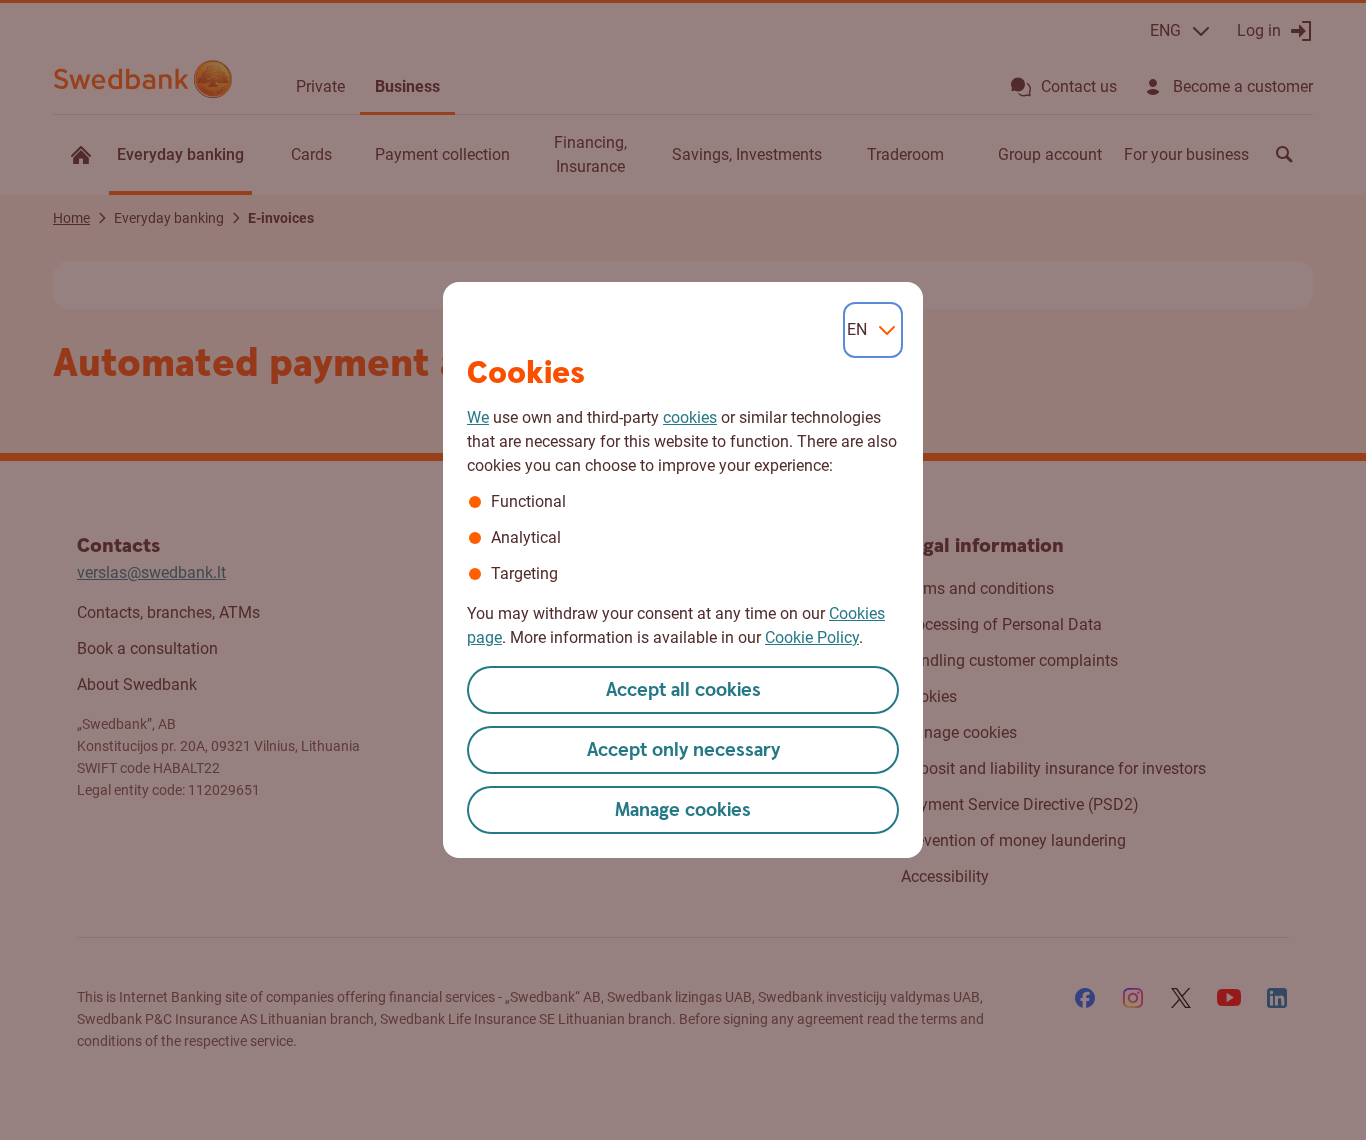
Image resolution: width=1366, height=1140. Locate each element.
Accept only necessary (683, 750)
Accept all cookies (683, 690)
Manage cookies (683, 810)
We (478, 417)
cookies (690, 417)
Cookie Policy (812, 637)
